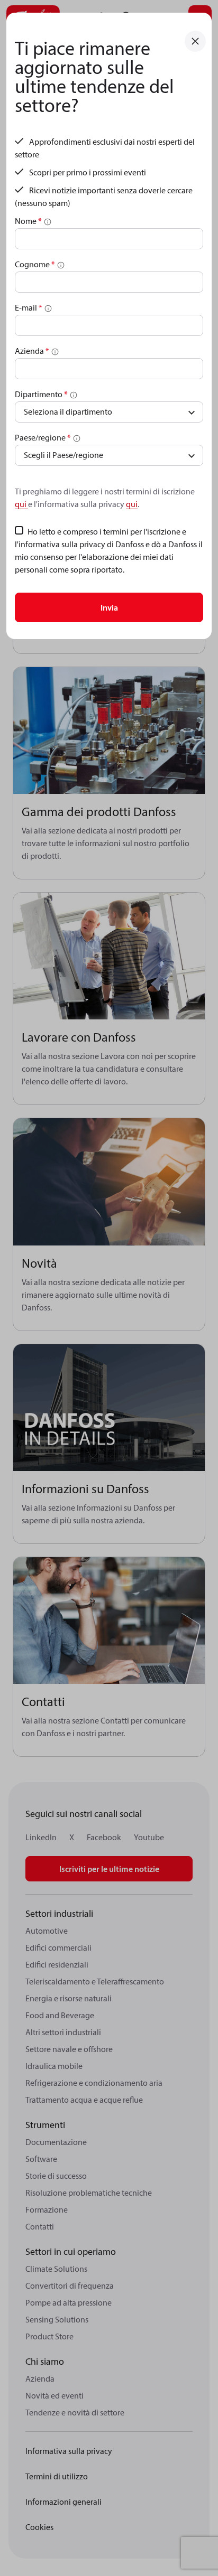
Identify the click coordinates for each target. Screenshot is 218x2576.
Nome (28, 221)
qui (21, 504)
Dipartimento (41, 394)
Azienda (32, 351)
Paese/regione (43, 437)
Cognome (35, 264)
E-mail (29, 307)
